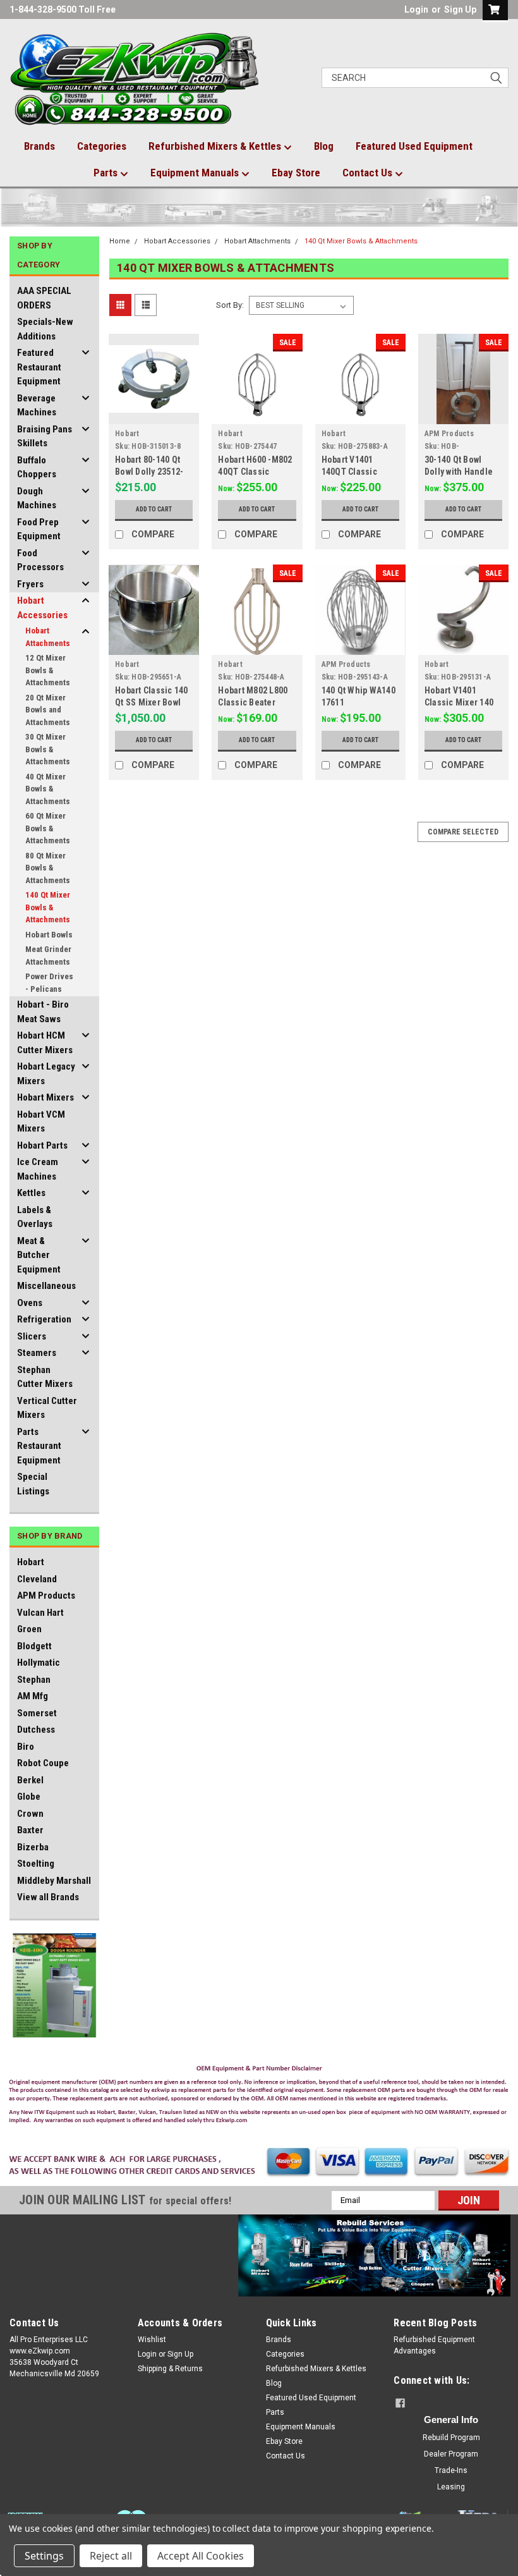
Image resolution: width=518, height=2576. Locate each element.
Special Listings (33, 1484)
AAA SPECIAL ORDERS (44, 298)
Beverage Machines (37, 406)
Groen (29, 1629)
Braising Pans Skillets (45, 436)
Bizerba (33, 1847)
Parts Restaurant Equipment (39, 1446)
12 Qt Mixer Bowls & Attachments (48, 670)
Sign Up (460, 9)
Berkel (30, 1780)
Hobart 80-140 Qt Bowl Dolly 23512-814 (149, 472)
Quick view (154, 414)
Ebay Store (296, 173)
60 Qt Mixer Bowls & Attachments (48, 828)
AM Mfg (33, 1696)
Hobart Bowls (49, 935)
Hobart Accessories (42, 608)
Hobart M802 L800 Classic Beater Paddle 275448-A (253, 702)
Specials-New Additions (45, 329)
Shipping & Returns (170, 2369)
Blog (324, 146)
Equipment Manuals (196, 173)
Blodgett (34, 1646)
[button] (259, 2097)
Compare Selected (463, 832)
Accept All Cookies (201, 2556)
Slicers (32, 1336)
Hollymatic (39, 1663)
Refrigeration (44, 1319)
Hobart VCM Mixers (41, 1122)
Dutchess (36, 1730)
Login (416, 9)
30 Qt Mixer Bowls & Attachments (48, 749)
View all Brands (48, 1897)
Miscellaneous (46, 1286)
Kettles (31, 1193)
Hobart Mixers (45, 1097)
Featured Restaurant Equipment (39, 367)
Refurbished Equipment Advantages (434, 2345)
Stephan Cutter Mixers (45, 1377)
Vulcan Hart (40, 1613)
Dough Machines (37, 498)
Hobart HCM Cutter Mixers (45, 1043)
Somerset (37, 1713)
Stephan (34, 1680)
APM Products (46, 1596)
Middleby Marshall (54, 1881)
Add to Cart (154, 509)
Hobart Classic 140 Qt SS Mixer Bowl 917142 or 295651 (152, 702)
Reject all (111, 2556)
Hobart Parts (42, 1145)
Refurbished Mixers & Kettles (216, 146)
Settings (44, 2556)
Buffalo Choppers (37, 467)
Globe (29, 1797)
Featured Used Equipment (414, 146)
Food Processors (40, 560)
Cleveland (37, 1579)
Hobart (31, 1562)
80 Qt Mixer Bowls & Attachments (48, 868)
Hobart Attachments (48, 637)
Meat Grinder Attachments (48, 955)
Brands (39, 146)
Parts (107, 173)
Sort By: (230, 305)
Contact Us (369, 173)
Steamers (37, 1353)
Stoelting (36, 1864)
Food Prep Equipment (39, 529)
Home (120, 241)
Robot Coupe (43, 1763)
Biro (26, 1747)
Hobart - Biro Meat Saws (43, 1012)
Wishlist (152, 2340)
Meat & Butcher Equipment (39, 1255)
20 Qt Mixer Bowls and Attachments (48, 710)
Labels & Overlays (35, 1217)
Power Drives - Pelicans (49, 983)
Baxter (30, 1830)
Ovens (30, 1303)
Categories (102, 146)
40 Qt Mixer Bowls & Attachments (48, 789)
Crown (30, 1814)
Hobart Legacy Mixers (46, 1074)
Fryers (30, 584)
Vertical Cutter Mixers (47, 1408)
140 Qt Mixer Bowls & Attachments (48, 907)
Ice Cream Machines (38, 1169)
